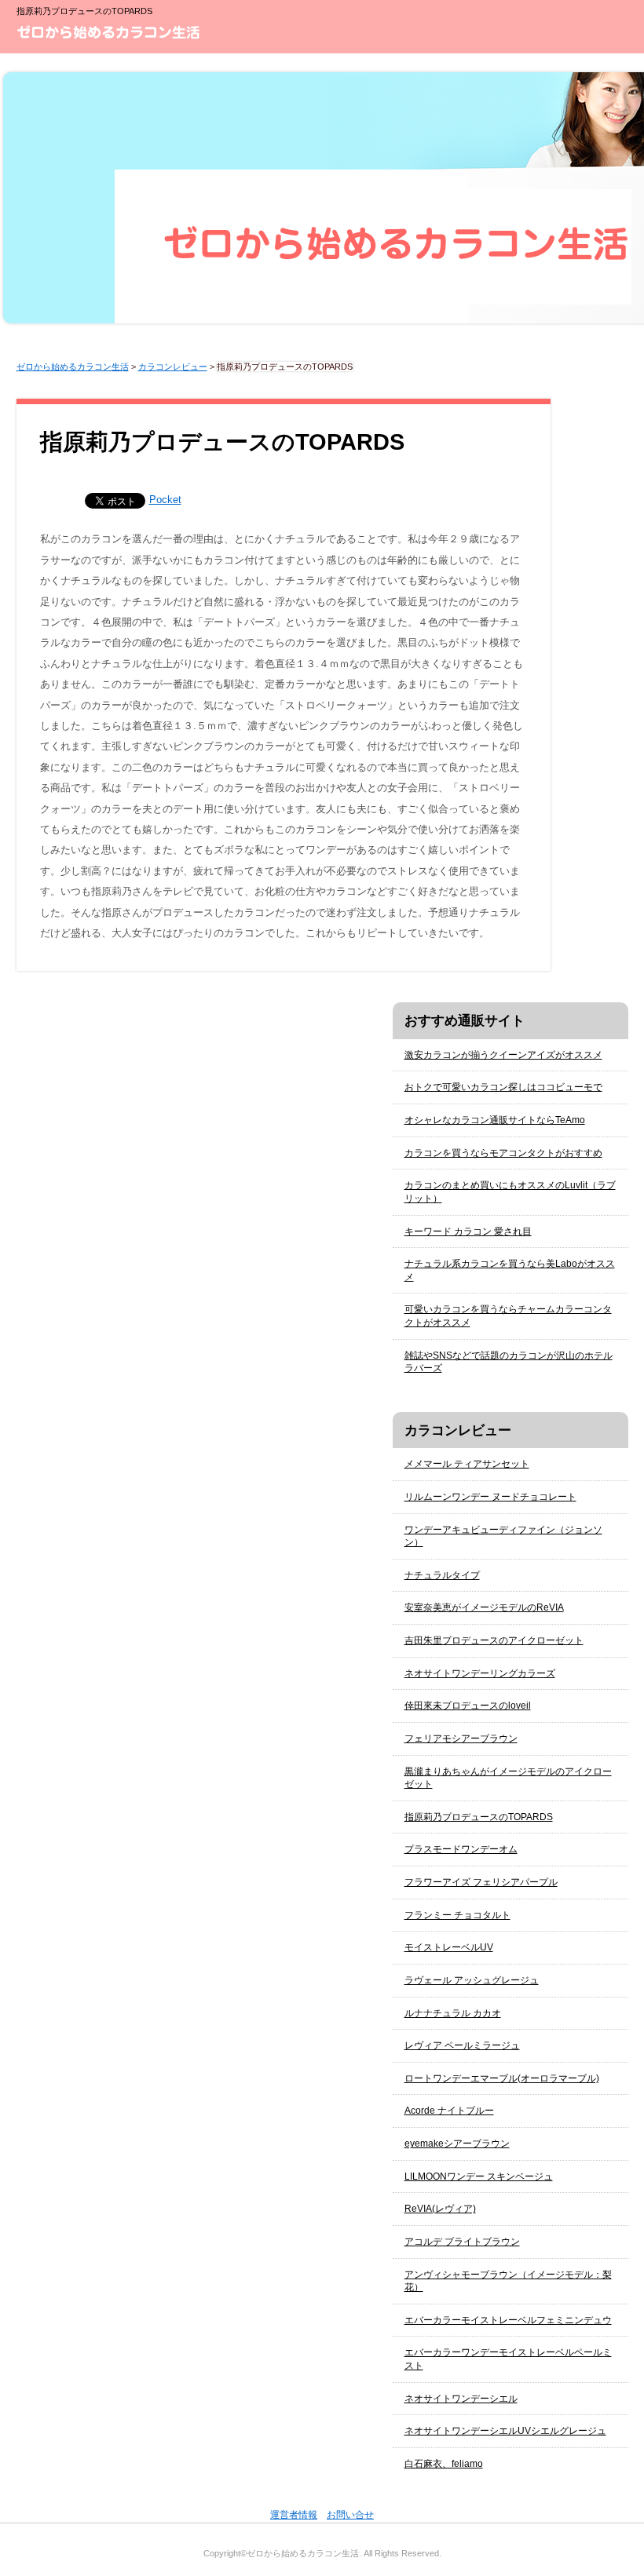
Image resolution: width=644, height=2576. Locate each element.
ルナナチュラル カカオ (453, 2013)
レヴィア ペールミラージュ (462, 2045)
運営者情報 (294, 2515)
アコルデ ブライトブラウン (462, 2242)
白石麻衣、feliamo (444, 2464)
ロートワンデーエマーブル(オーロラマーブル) (502, 2078)
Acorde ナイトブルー (449, 2111)
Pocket (165, 500)
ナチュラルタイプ (442, 1575)
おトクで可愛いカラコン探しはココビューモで (503, 1087)
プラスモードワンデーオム (461, 1849)
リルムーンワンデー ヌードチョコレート (490, 1497)
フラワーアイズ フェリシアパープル (481, 1882)
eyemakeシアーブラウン (457, 2144)
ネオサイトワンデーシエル (461, 2399)
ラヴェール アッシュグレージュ (472, 1980)
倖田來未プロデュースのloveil (468, 1706)
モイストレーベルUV (449, 1947)
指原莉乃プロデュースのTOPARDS (479, 1817)
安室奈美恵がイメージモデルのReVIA (484, 1607)
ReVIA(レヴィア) (440, 2209)
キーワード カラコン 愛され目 (468, 1231)
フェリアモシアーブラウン (461, 1739)
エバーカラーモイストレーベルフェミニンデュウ (508, 2320)
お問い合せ (350, 2515)
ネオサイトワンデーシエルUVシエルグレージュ (505, 2431)
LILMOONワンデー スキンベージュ (479, 2176)
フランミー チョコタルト (457, 1915)
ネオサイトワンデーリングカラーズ (480, 1673)
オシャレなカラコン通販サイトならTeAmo (495, 1120)
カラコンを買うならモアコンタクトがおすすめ (503, 1153)
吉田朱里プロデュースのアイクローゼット (494, 1640)
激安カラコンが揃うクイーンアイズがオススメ (503, 1055)
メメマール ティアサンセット (467, 1464)
